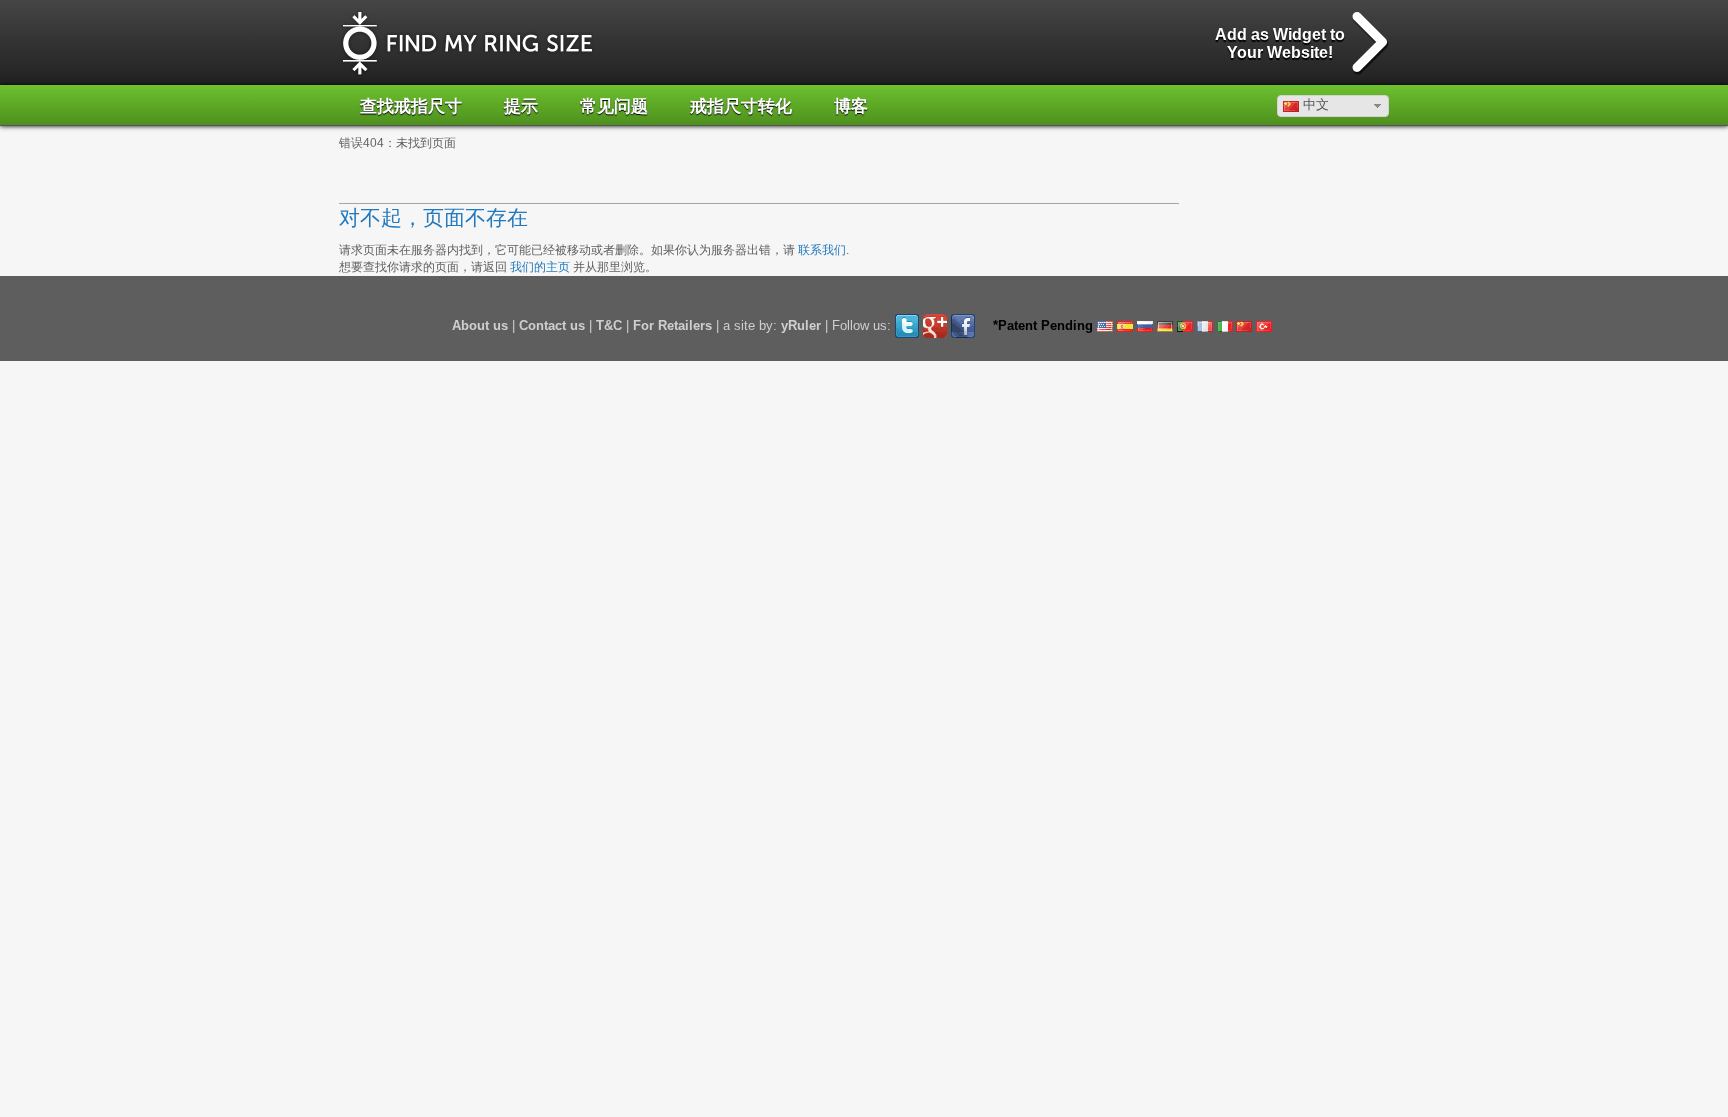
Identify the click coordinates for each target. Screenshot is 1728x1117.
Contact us (552, 325)
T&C (609, 325)
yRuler (801, 325)
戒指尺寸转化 (741, 106)
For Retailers (672, 325)
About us (480, 325)
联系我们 (822, 250)
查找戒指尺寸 (411, 106)
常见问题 (614, 106)
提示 (521, 106)
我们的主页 (540, 267)
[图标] (467, 43)
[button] (1333, 106)
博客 (851, 106)
